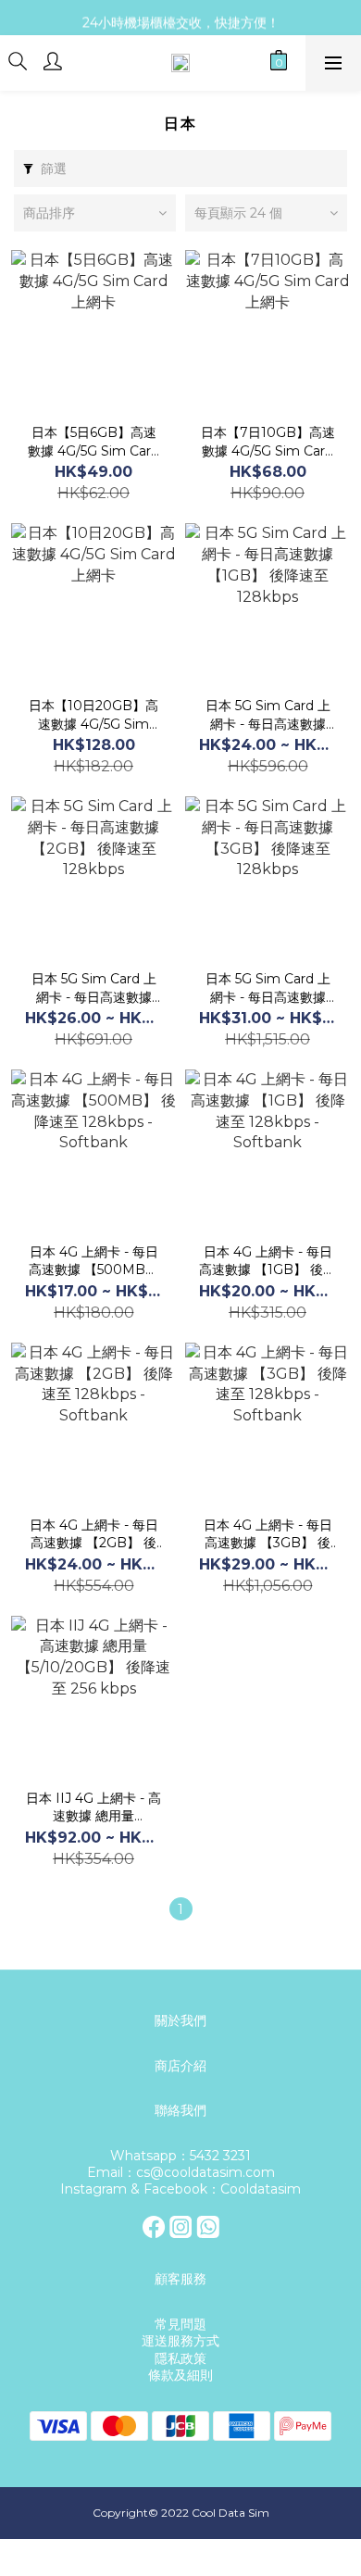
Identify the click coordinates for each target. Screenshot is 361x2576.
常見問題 (180, 2324)
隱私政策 (180, 2358)
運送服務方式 (180, 2341)
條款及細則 (180, 2375)
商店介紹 (180, 2066)
